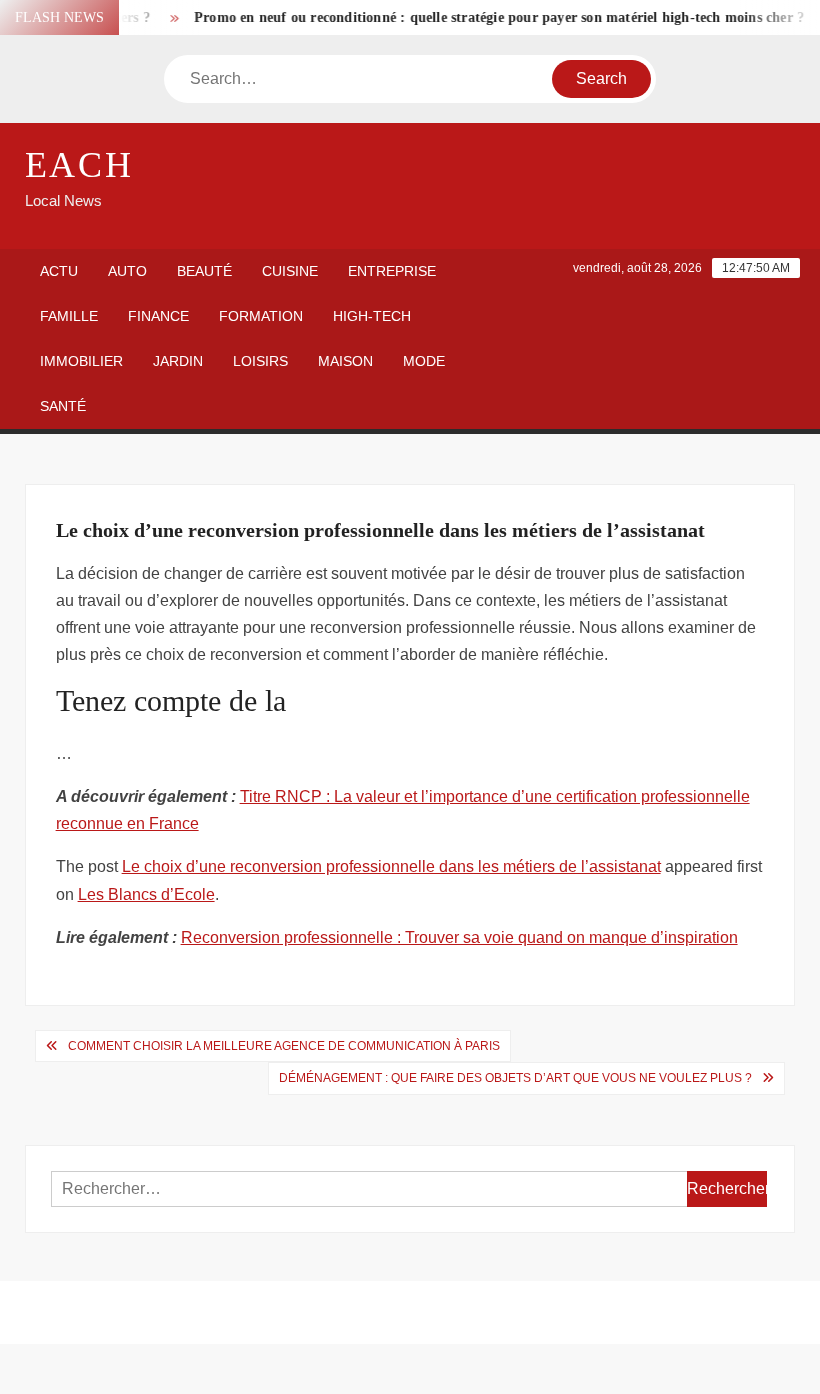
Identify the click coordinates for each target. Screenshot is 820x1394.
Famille (69, 316)
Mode (424, 361)
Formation (261, 316)
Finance (158, 316)
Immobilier (81, 361)
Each (80, 165)
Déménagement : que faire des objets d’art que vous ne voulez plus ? (515, 1078)
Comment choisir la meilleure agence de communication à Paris (284, 1046)
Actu (59, 271)
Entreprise (392, 271)
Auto (127, 271)
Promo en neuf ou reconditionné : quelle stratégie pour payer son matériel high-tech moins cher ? (489, 17)
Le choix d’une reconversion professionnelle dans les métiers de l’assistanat (391, 866)
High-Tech (372, 316)
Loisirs (260, 361)
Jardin (178, 361)
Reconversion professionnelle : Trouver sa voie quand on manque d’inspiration (459, 937)
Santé (63, 406)
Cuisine (290, 271)
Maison (345, 361)
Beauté (204, 271)
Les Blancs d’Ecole (146, 894)
